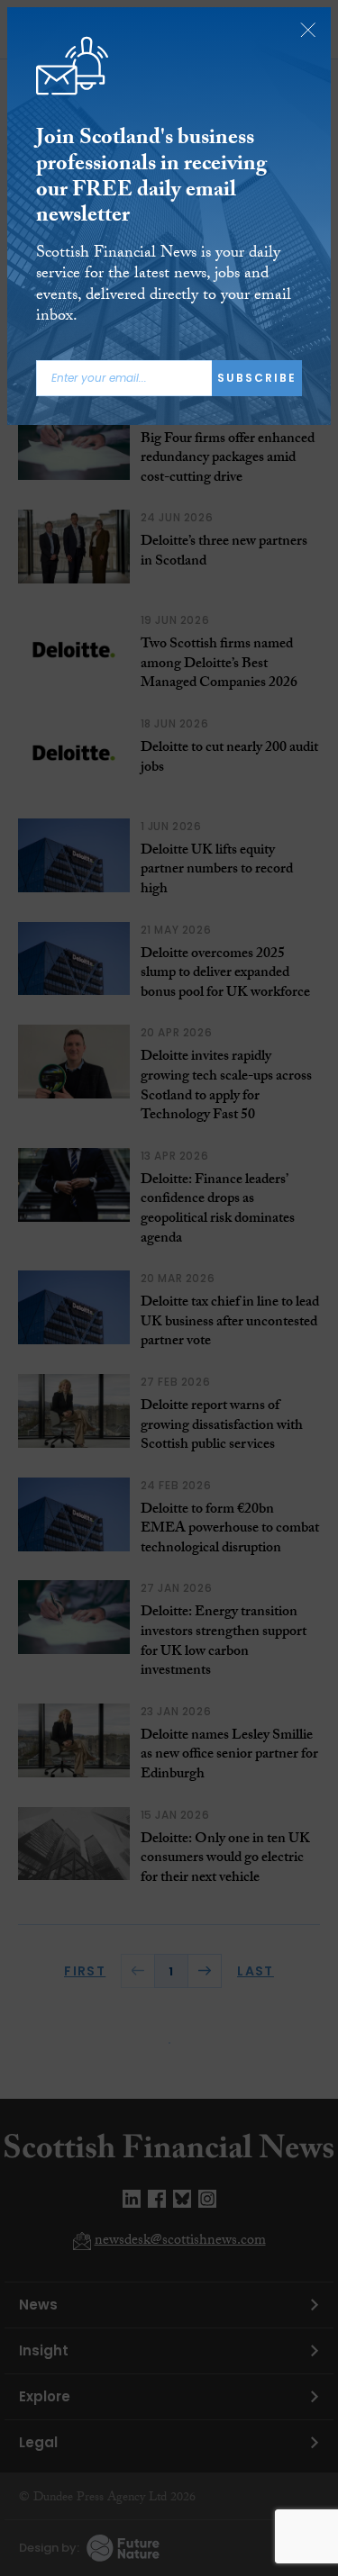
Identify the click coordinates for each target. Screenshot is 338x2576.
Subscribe (257, 378)
